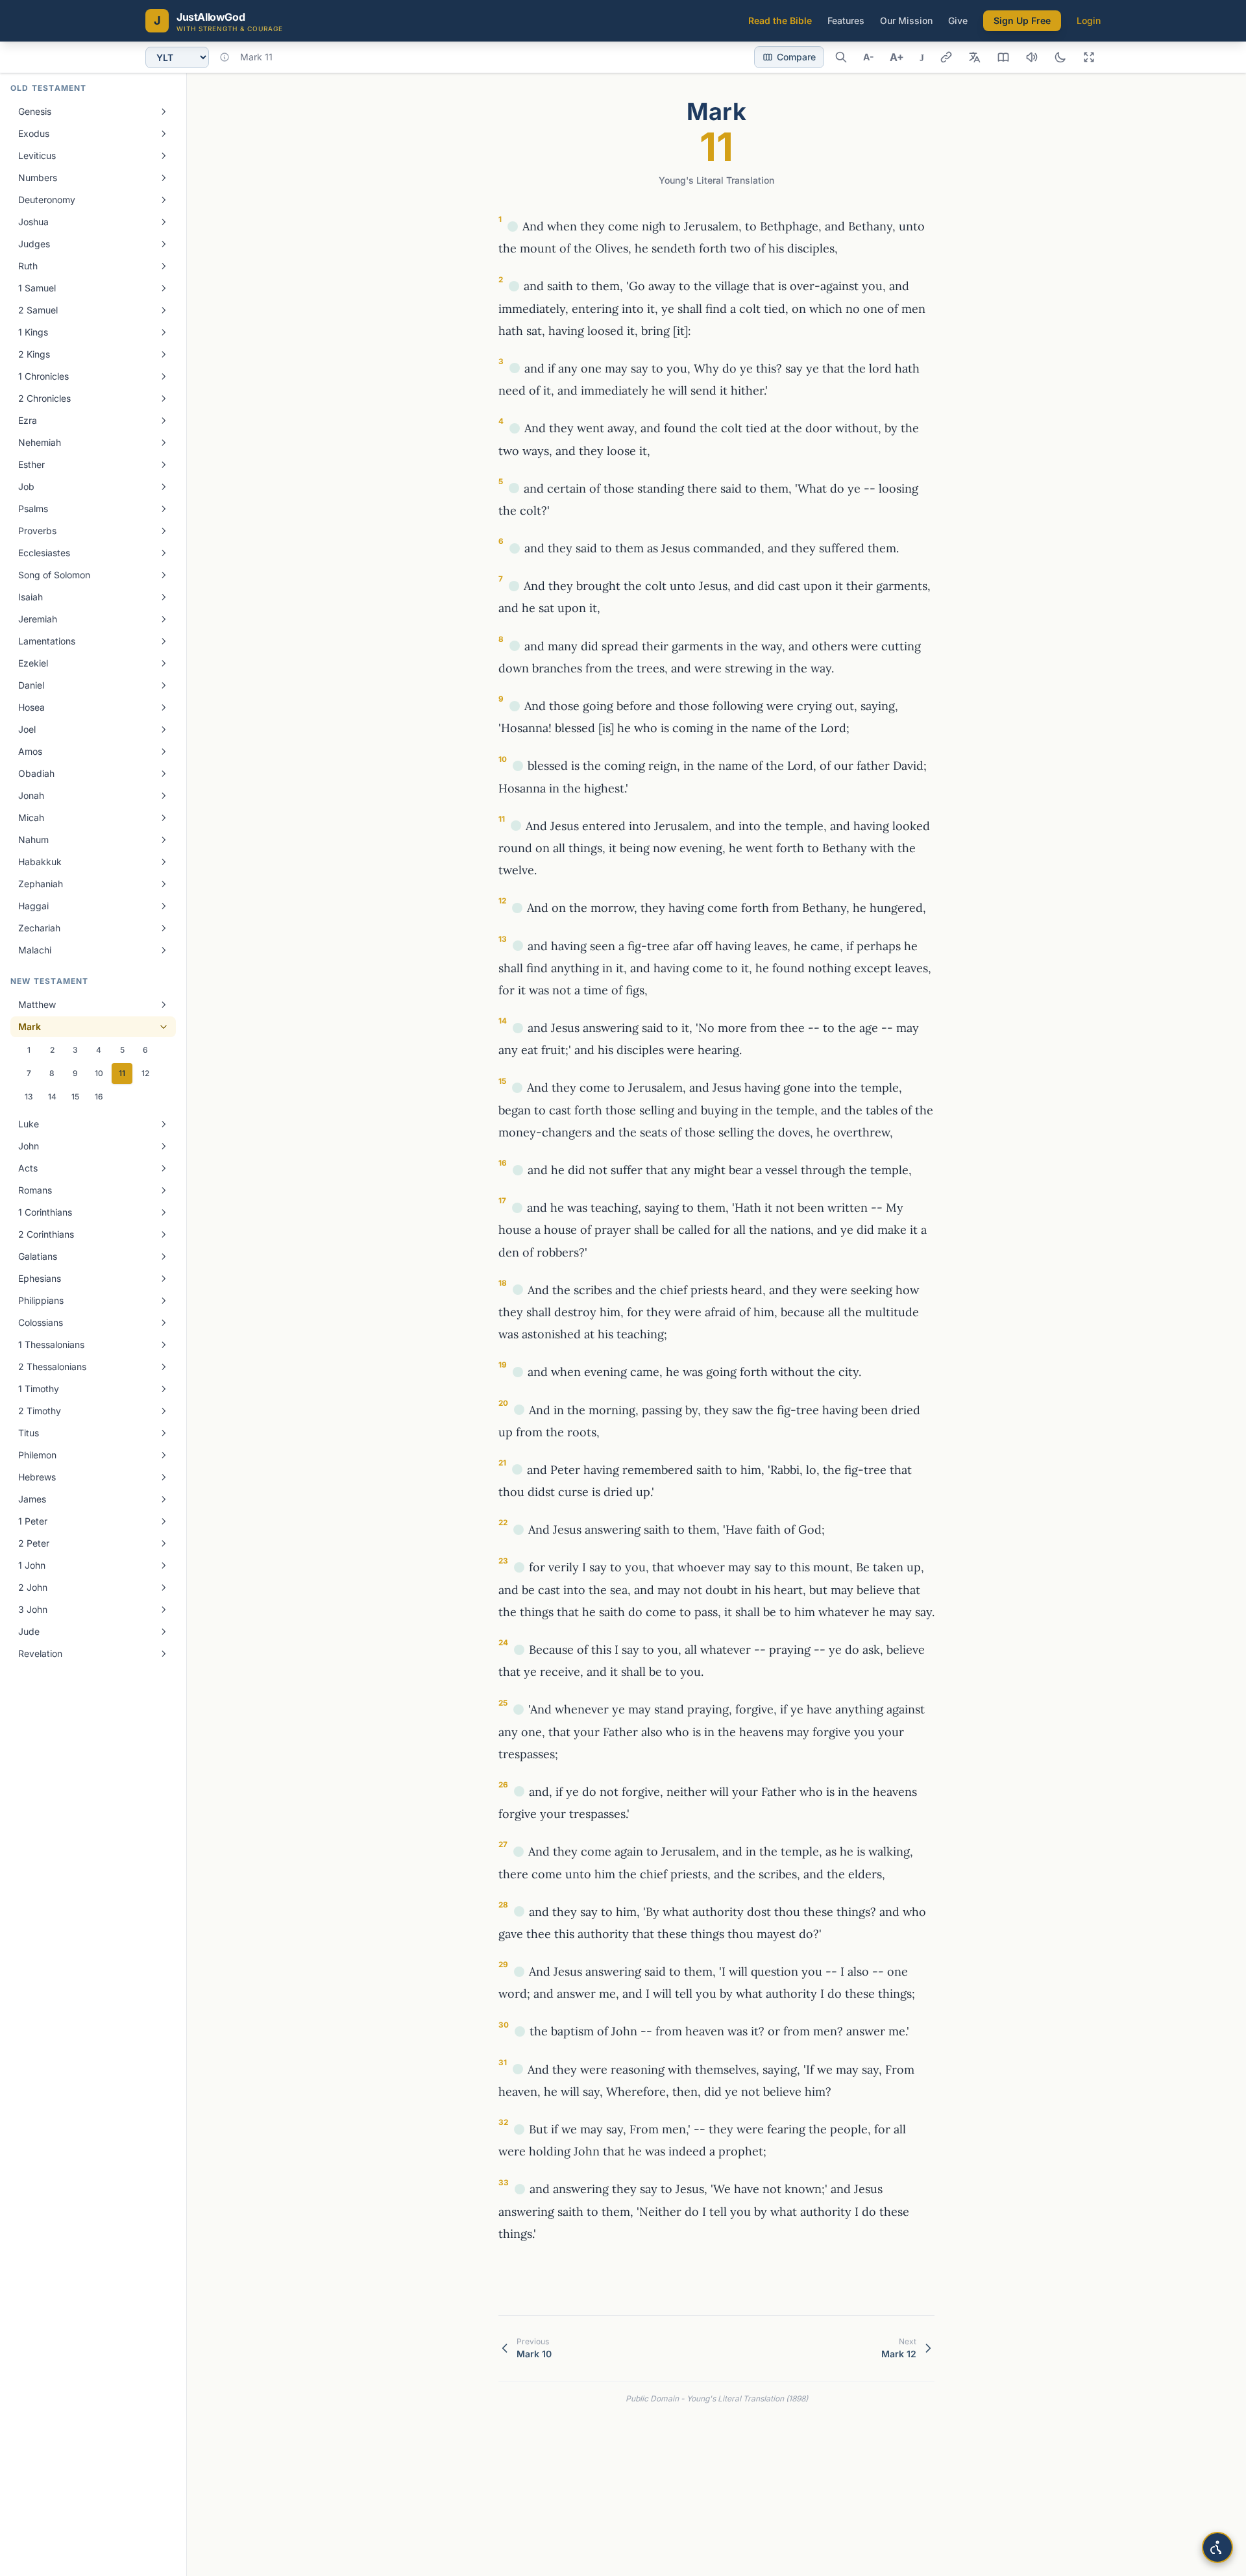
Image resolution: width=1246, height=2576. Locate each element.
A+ (897, 57)
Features (846, 20)
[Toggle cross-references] (946, 57)
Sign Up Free (1022, 20)
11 (122, 1073)
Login (1089, 20)
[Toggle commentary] (1003, 57)
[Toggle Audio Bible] (1032, 57)
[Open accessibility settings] (1217, 2547)
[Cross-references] (513, 227)
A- (869, 57)
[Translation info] (225, 57)
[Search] (841, 57)
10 (99, 1073)
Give (958, 20)
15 (75, 1097)
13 (29, 1097)
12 (145, 1073)
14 (52, 1097)
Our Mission (906, 20)
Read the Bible (780, 20)
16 (99, 1097)
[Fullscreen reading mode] (1089, 57)
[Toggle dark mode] (1060, 57)
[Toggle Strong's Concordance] (975, 57)
